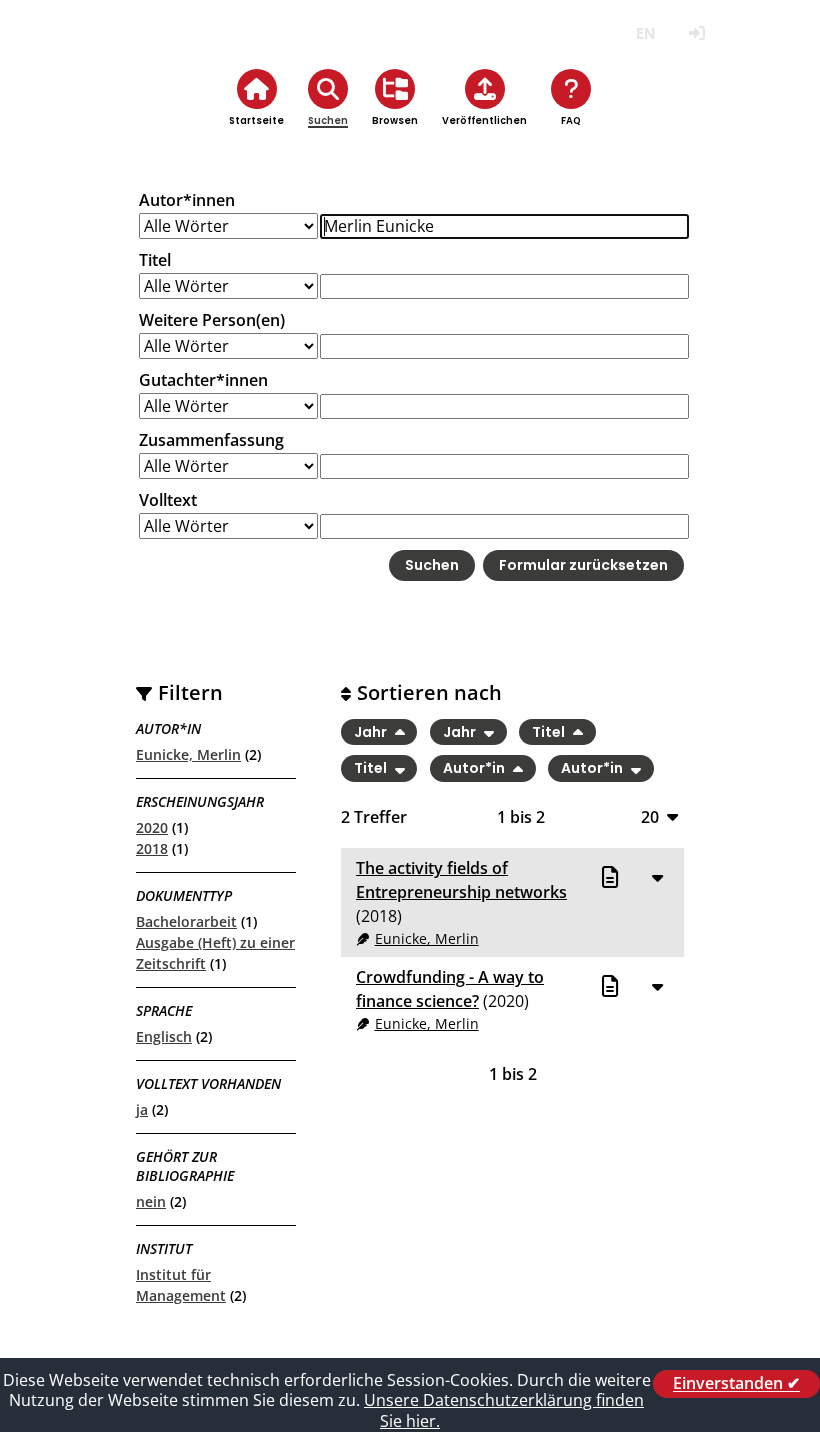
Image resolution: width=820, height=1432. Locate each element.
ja (142, 1109)
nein (151, 1201)
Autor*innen (187, 200)
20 (650, 816)
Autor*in (475, 769)
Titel (155, 260)
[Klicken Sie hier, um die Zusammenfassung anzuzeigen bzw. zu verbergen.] (657, 877)
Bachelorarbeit (186, 921)
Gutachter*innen (203, 380)
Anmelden (696, 33)
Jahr (372, 732)
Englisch (164, 1036)
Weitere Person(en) (212, 320)
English (645, 33)
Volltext (168, 500)
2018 (152, 848)
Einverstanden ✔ (736, 1384)
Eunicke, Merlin (188, 754)
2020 (152, 827)
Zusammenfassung (211, 440)
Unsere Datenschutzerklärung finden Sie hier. (504, 1410)
